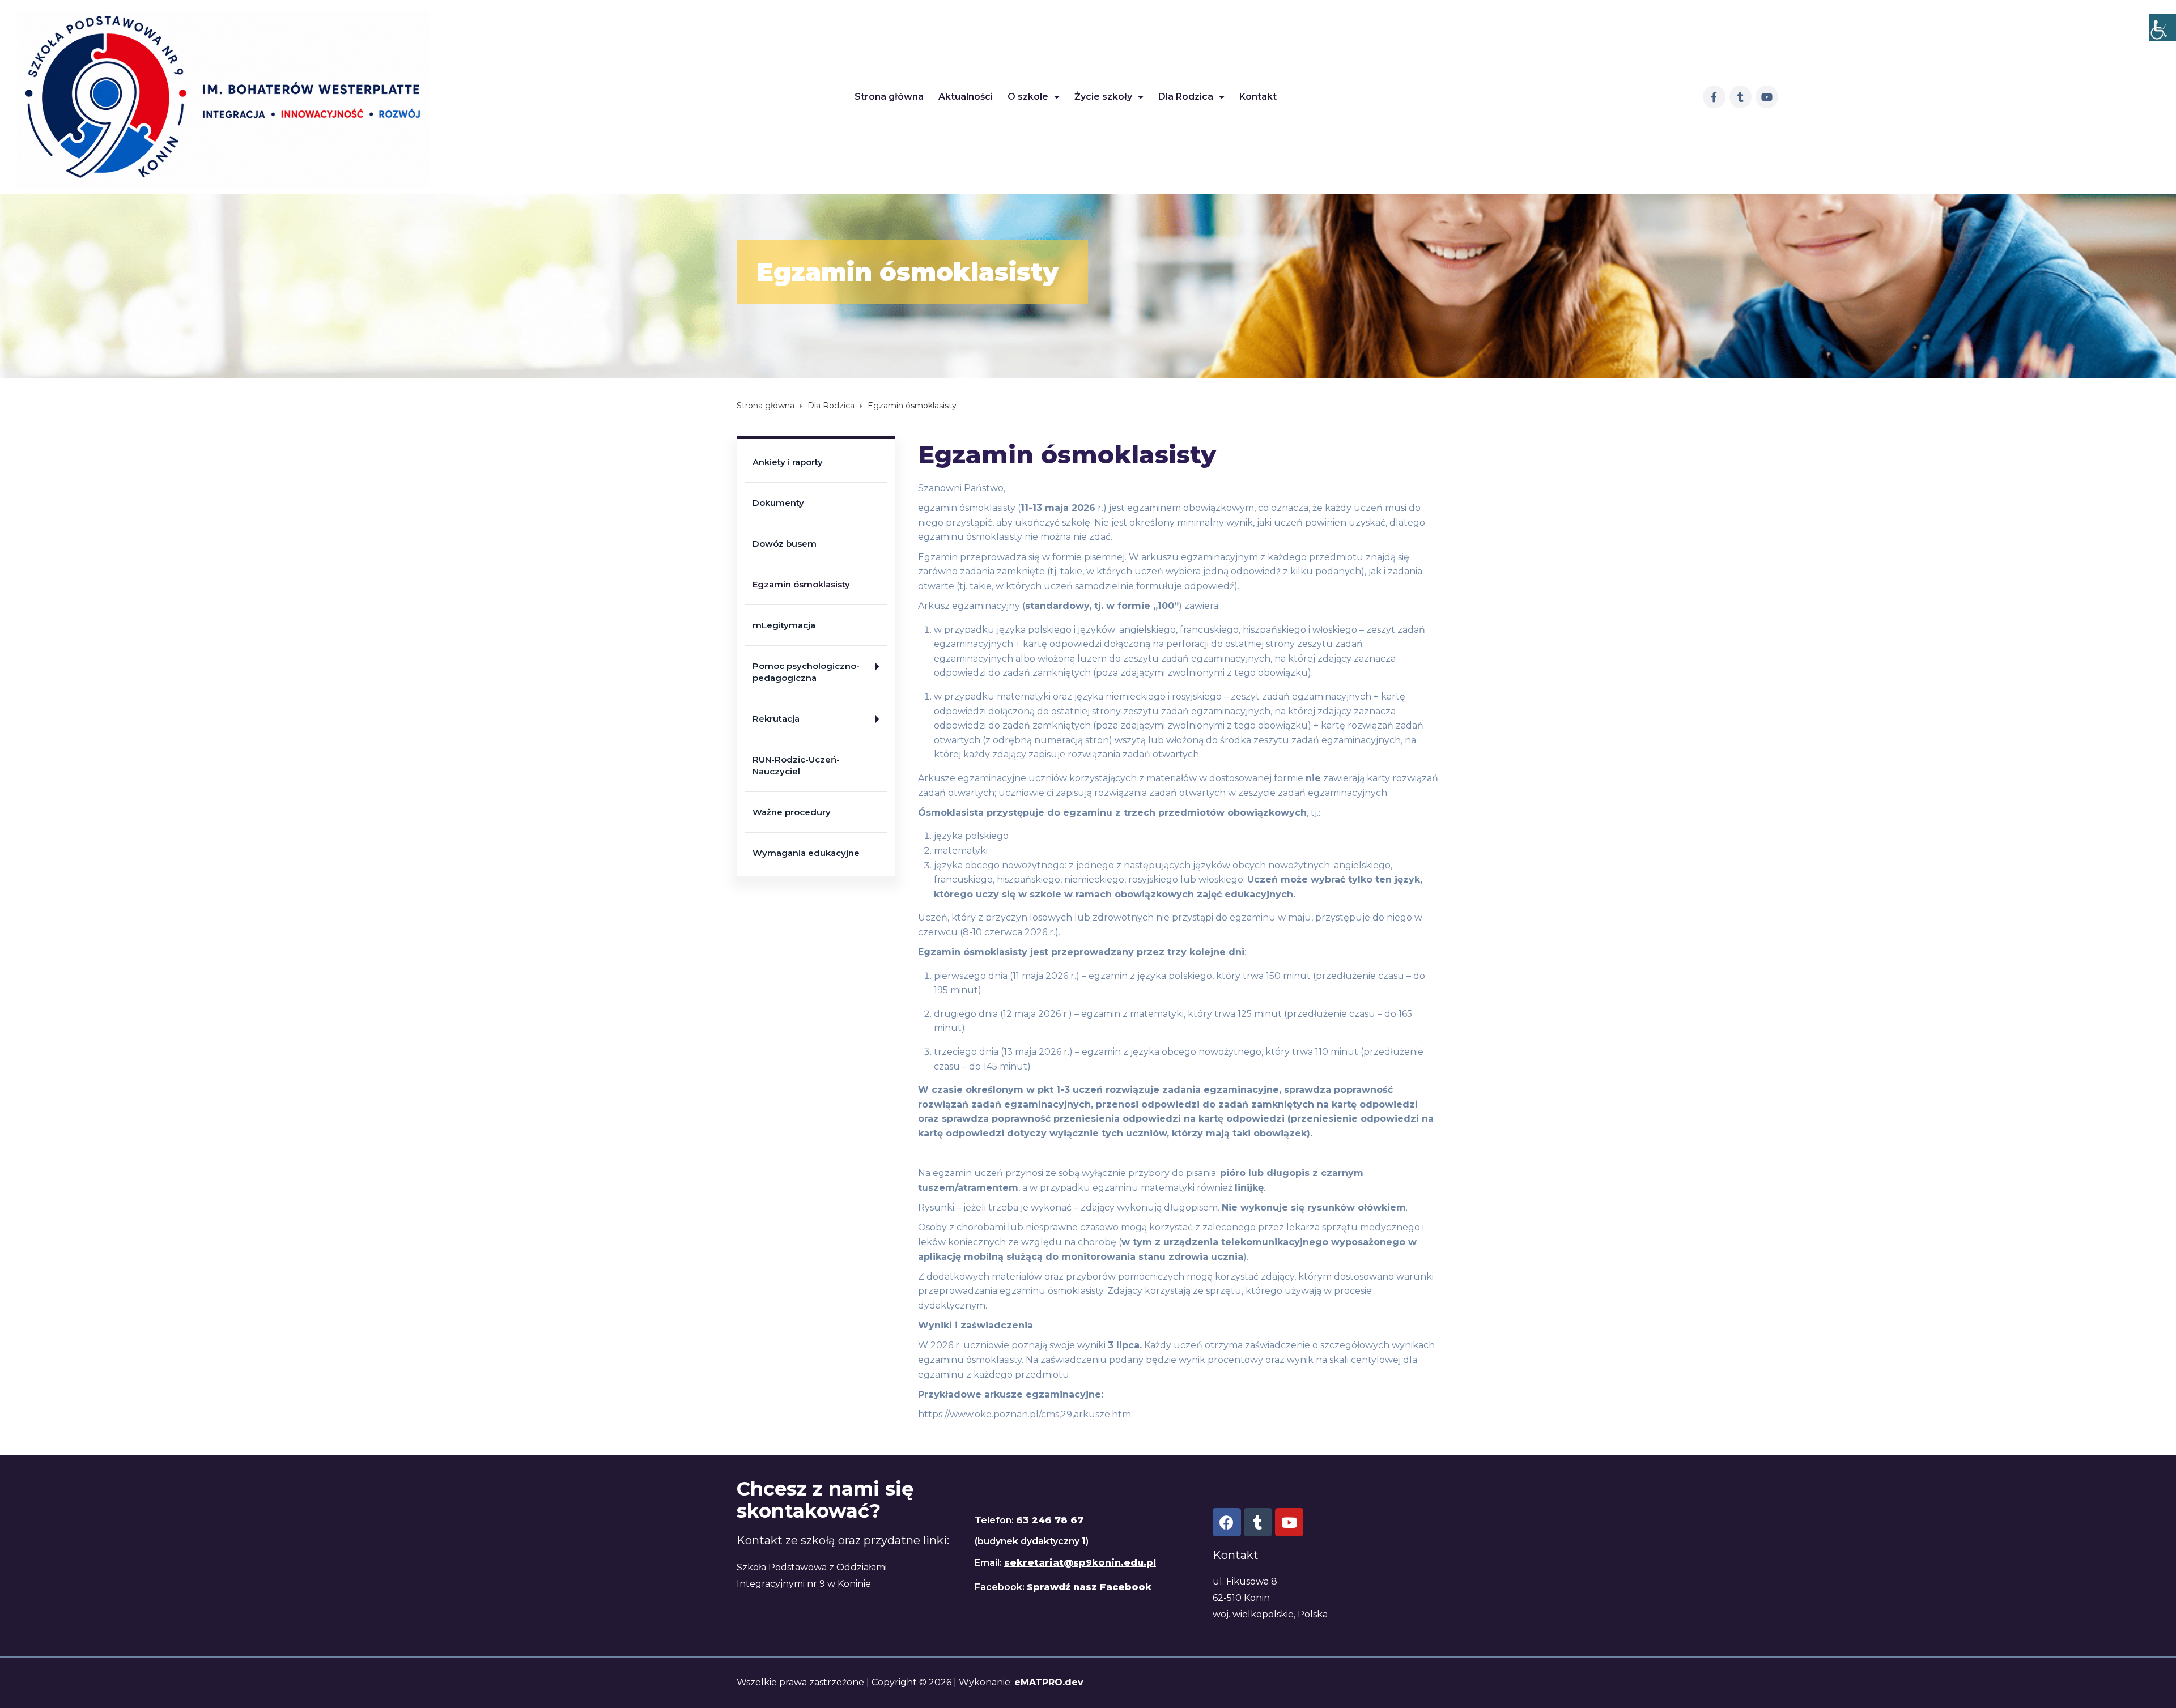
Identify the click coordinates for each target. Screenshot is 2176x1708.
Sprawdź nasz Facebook (1089, 1587)
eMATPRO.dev (1049, 1682)
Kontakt (1258, 97)
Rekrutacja (776, 719)
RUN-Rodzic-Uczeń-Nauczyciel (796, 765)
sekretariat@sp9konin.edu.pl (1080, 1563)
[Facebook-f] (1714, 97)
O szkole (1028, 97)
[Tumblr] (1741, 97)
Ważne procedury (792, 812)
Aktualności (966, 97)
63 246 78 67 (1050, 1520)
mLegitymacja (784, 625)
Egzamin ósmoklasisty (801, 584)
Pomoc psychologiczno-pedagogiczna (806, 672)
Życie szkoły (1103, 97)
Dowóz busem (785, 544)
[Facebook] (1227, 1522)
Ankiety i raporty (788, 462)
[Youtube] (1767, 97)
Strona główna (889, 97)
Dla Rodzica (1186, 97)
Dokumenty (778, 503)
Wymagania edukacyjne (806, 853)
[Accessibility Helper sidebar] (2162, 28)
